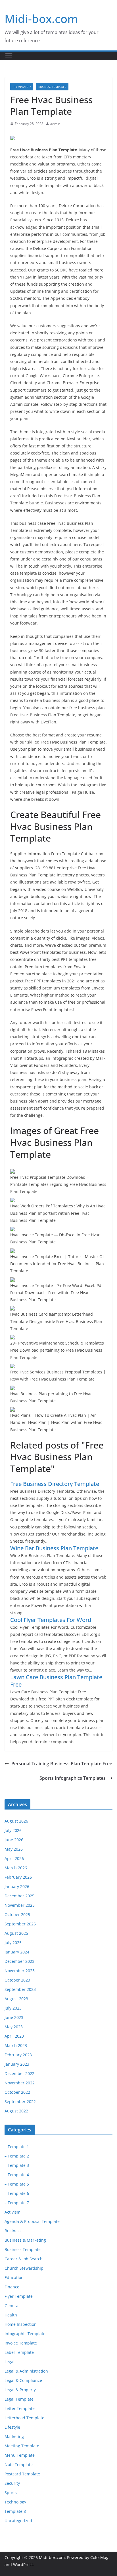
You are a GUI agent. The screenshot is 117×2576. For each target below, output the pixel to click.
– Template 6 (17, 2193)
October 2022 (17, 2092)
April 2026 (14, 1858)
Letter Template (20, 2408)
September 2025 (20, 1924)
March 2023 (16, 2045)
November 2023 (20, 1971)
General (12, 2306)
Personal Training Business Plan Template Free (62, 1764)
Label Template (19, 2352)
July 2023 (13, 2008)
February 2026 (18, 1877)
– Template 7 (17, 2203)
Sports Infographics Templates (73, 1778)
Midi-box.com (41, 19)
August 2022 (16, 2111)
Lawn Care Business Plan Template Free (56, 1681)
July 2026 (13, 1830)
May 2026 (14, 1849)
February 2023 (18, 2055)
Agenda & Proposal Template (32, 2221)
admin (55, 124)
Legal (10, 2362)
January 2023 (17, 2064)
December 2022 (19, 2073)
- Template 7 (22, 87)
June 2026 (14, 1840)
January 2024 (17, 1952)
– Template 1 (17, 2147)
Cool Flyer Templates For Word (51, 1620)
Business (13, 2231)
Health (11, 2315)
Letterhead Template (24, 2418)
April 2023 (14, 2036)
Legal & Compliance (23, 2380)
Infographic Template (25, 2334)
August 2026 (16, 1821)
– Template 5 (17, 2184)
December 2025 (19, 1896)
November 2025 (20, 1905)
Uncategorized (18, 2521)
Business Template (52, 87)
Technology (15, 2502)
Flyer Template (19, 2296)
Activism (12, 2212)
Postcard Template (22, 2474)
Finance (12, 2287)
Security (12, 2483)
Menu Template (20, 2455)
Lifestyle (12, 2427)
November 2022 (20, 2083)
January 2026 (17, 1886)
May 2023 (14, 2027)
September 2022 (20, 2102)
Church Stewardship (24, 2268)
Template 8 (15, 2511)
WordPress (23, 2565)
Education (14, 2277)
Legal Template (19, 2399)
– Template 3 (17, 2165)
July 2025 (13, 1943)
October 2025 (17, 1915)
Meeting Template (22, 2446)
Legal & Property (20, 2390)
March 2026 (16, 1868)
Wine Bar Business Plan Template (54, 1548)
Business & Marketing (25, 2240)
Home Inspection (21, 2324)
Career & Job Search (24, 2259)
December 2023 (19, 1961)
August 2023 (16, 1999)
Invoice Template (21, 2343)
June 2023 (14, 2017)
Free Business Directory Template (55, 1484)
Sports (11, 2493)
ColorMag (99, 2557)
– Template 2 (17, 2156)
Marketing (14, 2436)
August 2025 (16, 1933)
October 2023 (17, 1980)
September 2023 (20, 1989)
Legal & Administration (26, 2371)
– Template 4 (17, 2175)
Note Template (19, 2464)
